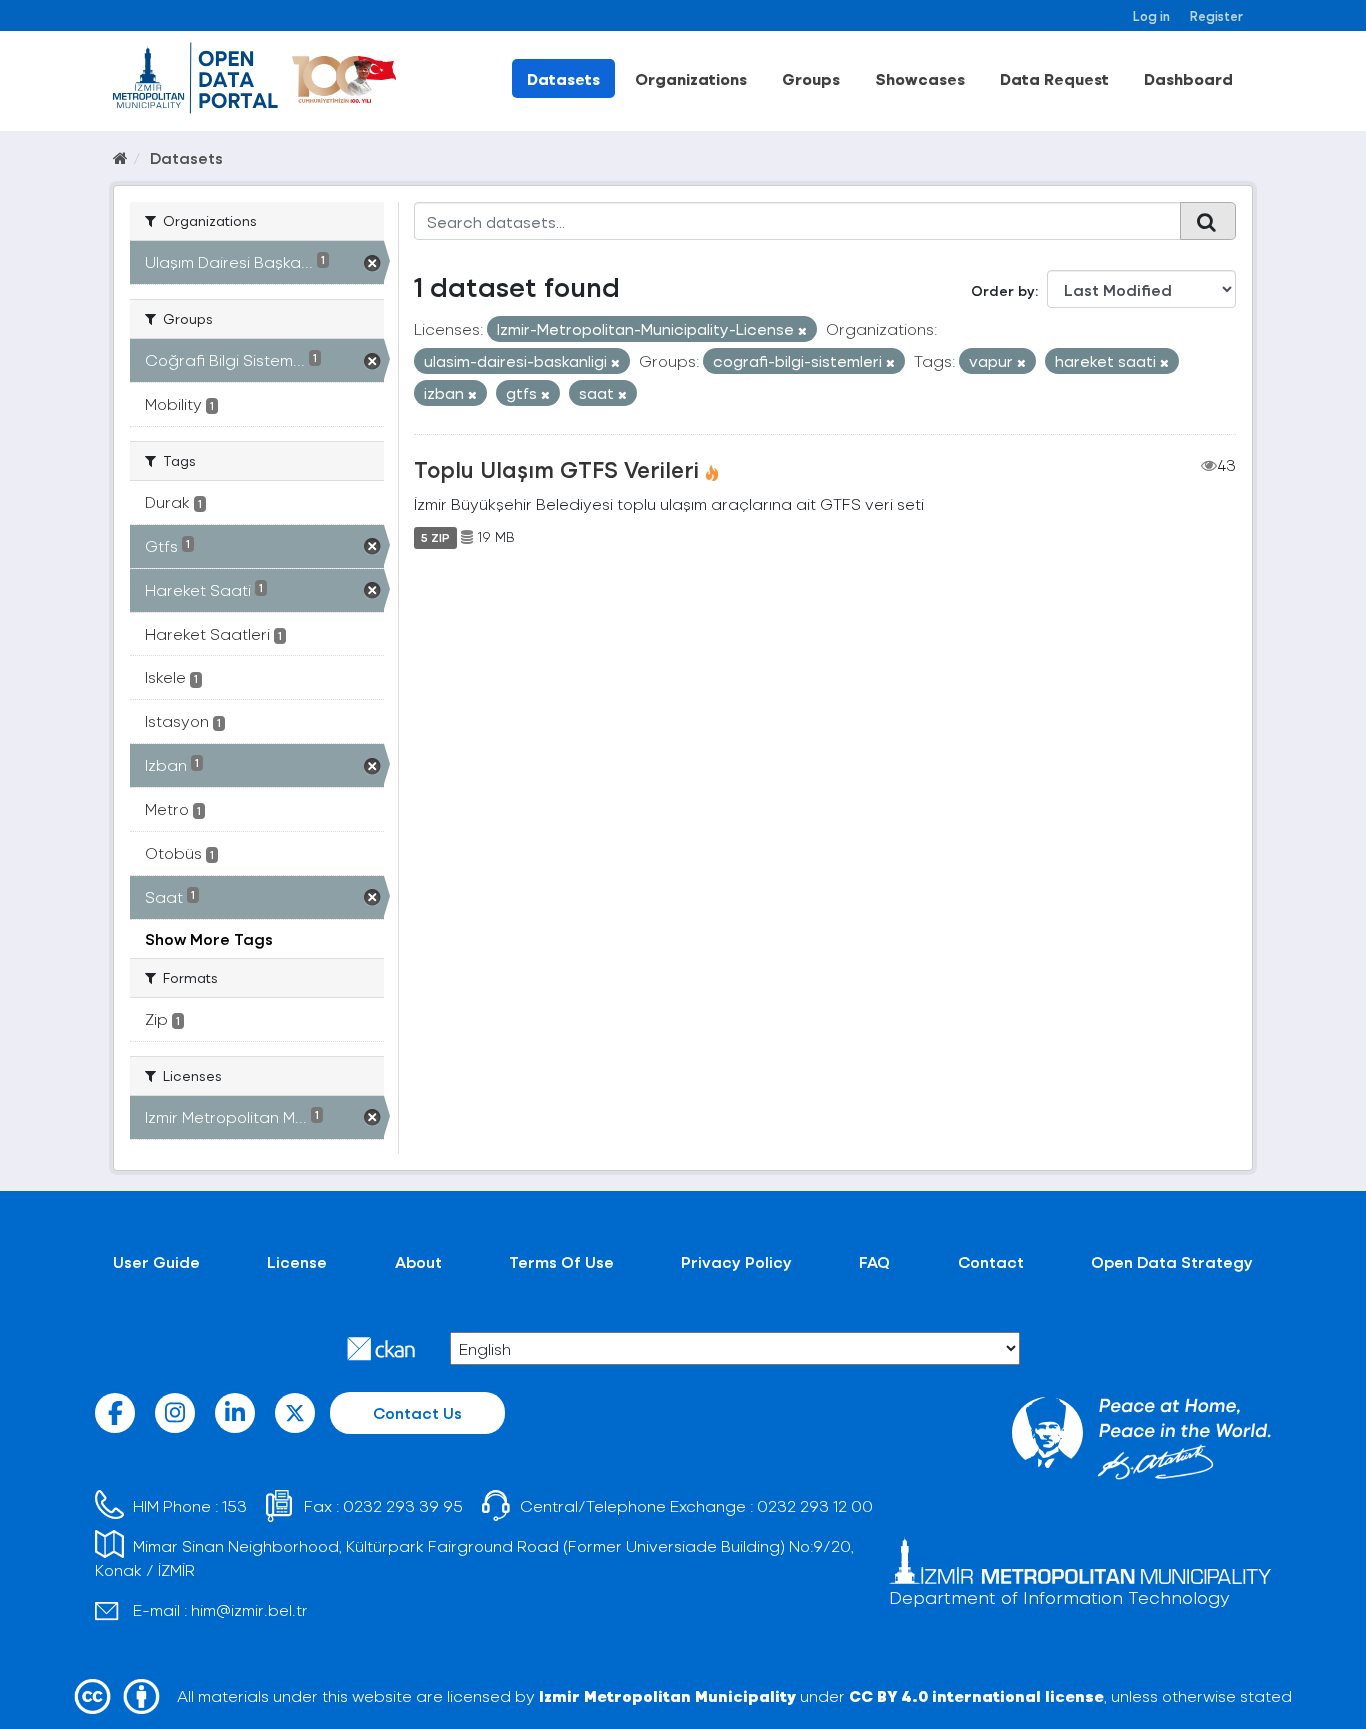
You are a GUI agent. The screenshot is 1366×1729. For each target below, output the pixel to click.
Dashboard (1188, 78)
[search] (1208, 221)
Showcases (920, 78)
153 (234, 1505)
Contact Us (417, 1412)
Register (1216, 15)
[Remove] (802, 330)
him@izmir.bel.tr (249, 1609)
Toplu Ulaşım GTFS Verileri (556, 469)
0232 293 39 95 (403, 1505)
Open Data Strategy (1172, 1261)
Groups (811, 78)
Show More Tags (209, 938)
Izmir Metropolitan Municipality (667, 1695)
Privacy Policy (736, 1261)
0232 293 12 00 (815, 1505)
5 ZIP (435, 537)
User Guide (156, 1261)
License (297, 1261)
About (418, 1261)
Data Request (1054, 78)
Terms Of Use (561, 1261)
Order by (1003, 290)
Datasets (563, 78)
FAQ (874, 1261)
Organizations (691, 78)
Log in (1151, 15)
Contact (991, 1261)
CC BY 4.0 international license (976, 1695)
